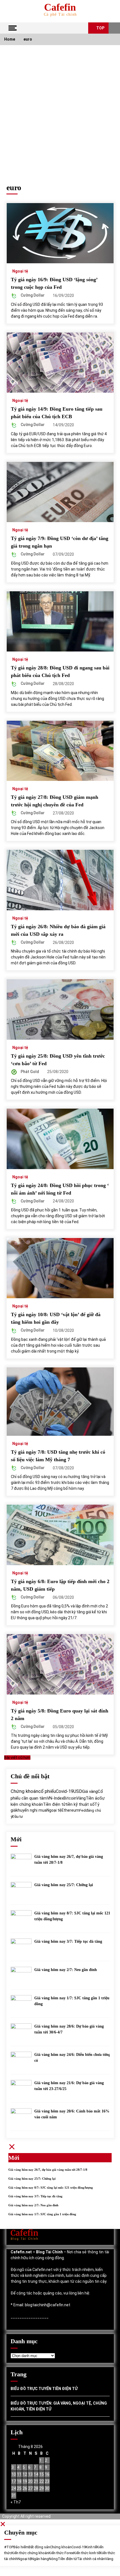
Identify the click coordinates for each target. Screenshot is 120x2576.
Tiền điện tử (54, 1804)
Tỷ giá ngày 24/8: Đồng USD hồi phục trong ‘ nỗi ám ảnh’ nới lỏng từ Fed (60, 1189)
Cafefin (60, 7)
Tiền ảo (93, 1798)
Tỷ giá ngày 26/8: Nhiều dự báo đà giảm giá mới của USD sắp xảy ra (58, 930)
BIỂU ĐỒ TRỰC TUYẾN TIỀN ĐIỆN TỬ (44, 2389)
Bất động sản (39, 2547)
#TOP (9, 2547)
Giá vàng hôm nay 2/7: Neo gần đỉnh (66, 1970)
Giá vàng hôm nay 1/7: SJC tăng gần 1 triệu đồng (72, 2001)
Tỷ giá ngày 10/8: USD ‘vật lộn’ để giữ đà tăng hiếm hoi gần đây (56, 1318)
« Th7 (16, 2502)
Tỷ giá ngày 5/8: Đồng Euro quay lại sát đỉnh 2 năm (60, 1715)
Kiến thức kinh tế (87, 2553)
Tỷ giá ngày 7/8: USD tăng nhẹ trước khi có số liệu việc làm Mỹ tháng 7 (58, 1456)
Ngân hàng (40, 2559)
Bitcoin (70, 1798)
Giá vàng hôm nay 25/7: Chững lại (64, 1885)
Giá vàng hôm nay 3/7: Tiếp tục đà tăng (68, 1941)
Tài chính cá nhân (91, 2559)
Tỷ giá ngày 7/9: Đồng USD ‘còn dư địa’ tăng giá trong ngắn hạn (60, 542)
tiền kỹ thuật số (80, 1804)
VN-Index (55, 1798)
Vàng (81, 1798)
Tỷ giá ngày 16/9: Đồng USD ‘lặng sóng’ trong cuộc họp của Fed (54, 283)
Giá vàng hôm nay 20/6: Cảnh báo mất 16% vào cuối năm (72, 2114)
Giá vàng (90, 1791)
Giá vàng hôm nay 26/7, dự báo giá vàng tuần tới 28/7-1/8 (69, 1860)
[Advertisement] (60, 108)
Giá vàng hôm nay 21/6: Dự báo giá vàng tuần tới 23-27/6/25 (69, 2086)
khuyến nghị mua (31, 1810)
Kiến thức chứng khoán (30, 2553)
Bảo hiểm (21, 2547)
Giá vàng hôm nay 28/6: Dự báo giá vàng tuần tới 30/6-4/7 (69, 2029)
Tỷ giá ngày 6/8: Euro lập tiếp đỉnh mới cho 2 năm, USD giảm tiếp (60, 1585)
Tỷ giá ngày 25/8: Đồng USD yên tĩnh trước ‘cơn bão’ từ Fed (58, 1060)
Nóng (53, 2559)
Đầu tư (18, 1817)
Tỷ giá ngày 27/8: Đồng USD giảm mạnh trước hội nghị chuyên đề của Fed (55, 801)
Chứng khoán (24, 1791)
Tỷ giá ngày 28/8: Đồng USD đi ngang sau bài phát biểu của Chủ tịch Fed (60, 672)
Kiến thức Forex (61, 2553)
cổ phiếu (47, 1791)
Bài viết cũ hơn (17, 1758)
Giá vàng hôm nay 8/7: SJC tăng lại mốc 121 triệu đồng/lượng (72, 1916)
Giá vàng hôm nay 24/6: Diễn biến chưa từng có (72, 2058)
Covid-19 (65, 1791)
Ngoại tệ (20, 271)
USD (78, 1791)
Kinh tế (91, 2547)
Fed (82, 1810)
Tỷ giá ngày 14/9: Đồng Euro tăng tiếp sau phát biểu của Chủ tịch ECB (57, 413)
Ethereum (70, 1810)
